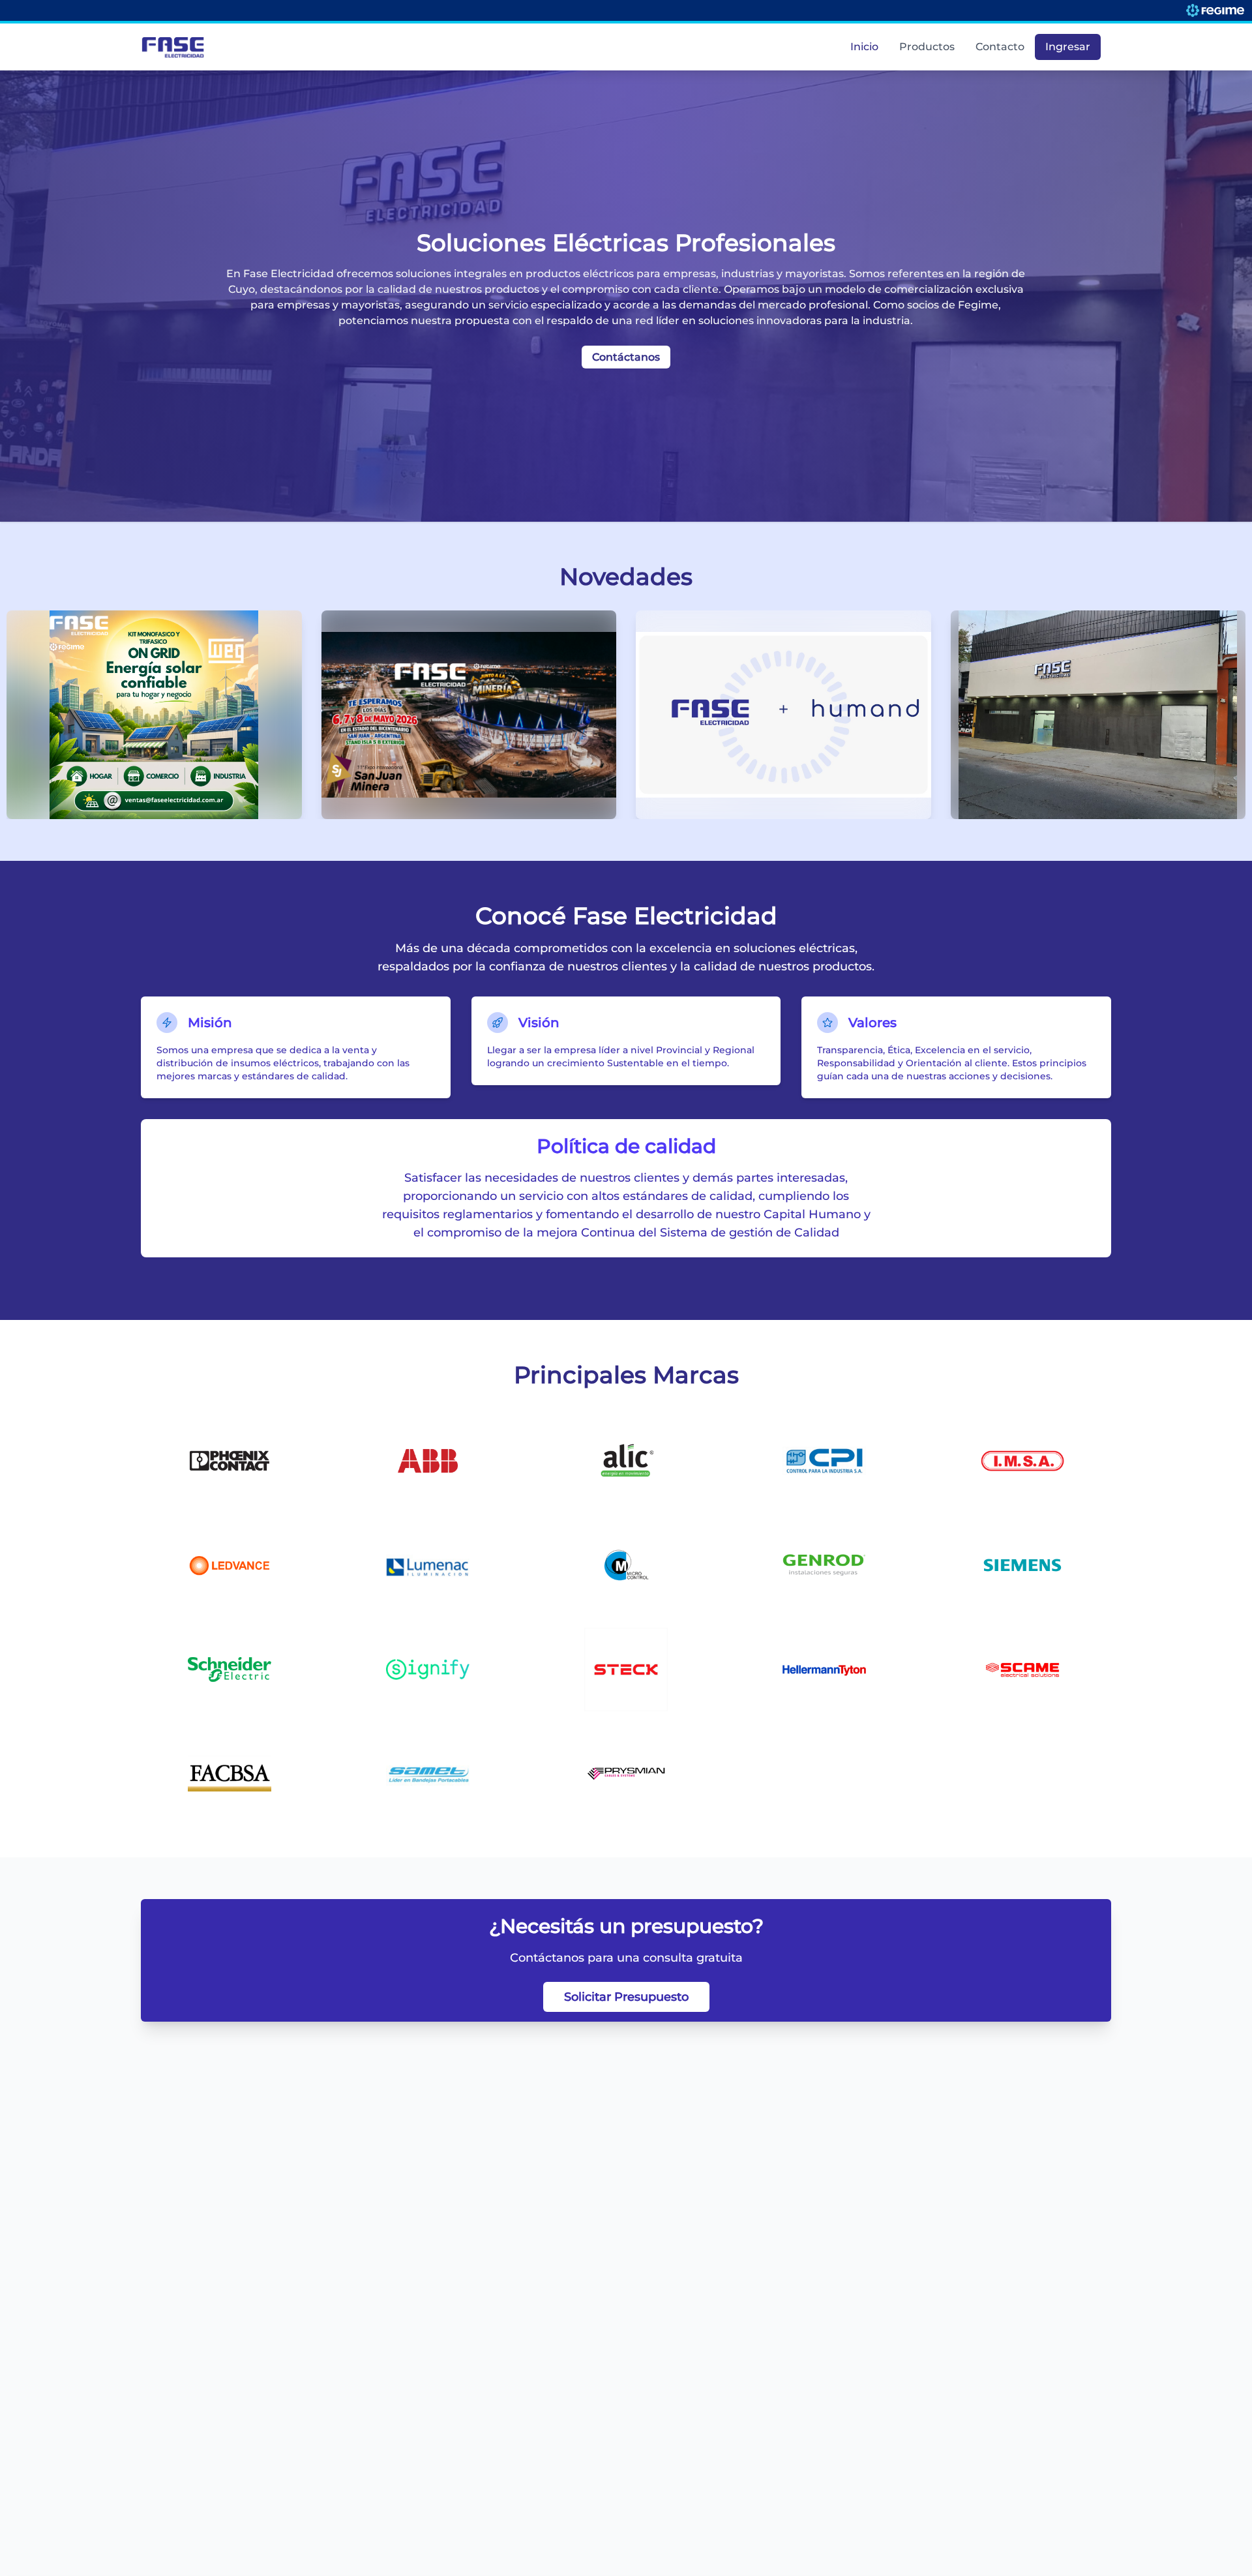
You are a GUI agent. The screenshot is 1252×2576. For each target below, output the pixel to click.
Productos (927, 47)
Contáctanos (626, 357)
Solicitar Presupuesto (626, 1997)
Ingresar (1068, 47)
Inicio (864, 47)
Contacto (1000, 47)
